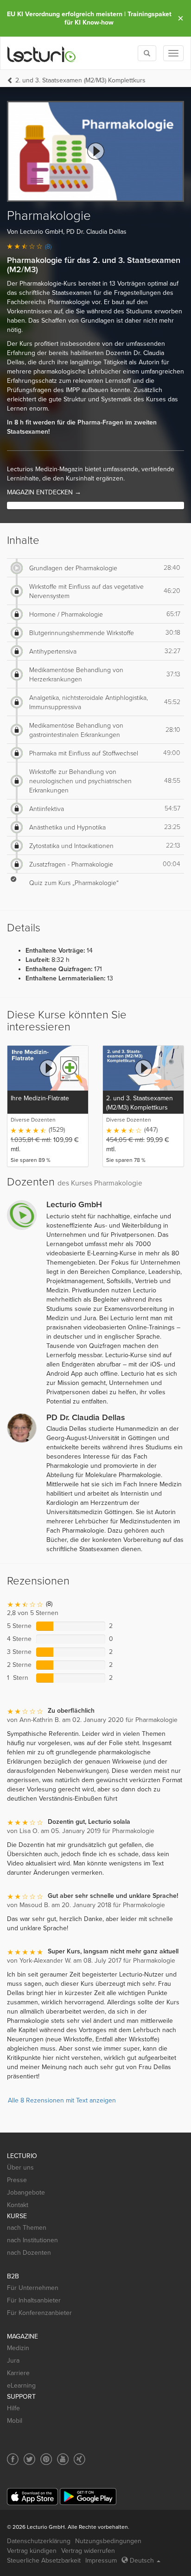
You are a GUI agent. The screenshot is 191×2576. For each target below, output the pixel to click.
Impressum (101, 2560)
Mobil (15, 2421)
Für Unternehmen (33, 2288)
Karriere (18, 2373)
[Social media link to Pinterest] (46, 2459)
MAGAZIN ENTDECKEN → (44, 492)
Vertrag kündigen (32, 2551)
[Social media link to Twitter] (29, 2459)
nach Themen (27, 2228)
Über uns (20, 2167)
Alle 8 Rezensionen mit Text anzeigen (62, 2100)
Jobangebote (26, 2192)
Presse (17, 2180)
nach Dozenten (29, 2253)
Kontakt (18, 2205)
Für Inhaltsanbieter (34, 2300)
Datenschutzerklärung (39, 2541)
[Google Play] (88, 2497)
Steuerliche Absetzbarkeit (44, 2560)
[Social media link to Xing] (80, 2459)
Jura (13, 2361)
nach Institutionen (32, 2240)
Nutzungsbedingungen (108, 2541)
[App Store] (32, 2497)
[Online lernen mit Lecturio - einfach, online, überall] (42, 53)
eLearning (21, 2386)
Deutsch (142, 2560)
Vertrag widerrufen (88, 2551)
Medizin (18, 2348)
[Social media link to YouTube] (63, 2459)
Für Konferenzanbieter (39, 2313)
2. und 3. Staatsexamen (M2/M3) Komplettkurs (80, 80)
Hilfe (13, 2408)
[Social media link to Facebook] (13, 2459)
